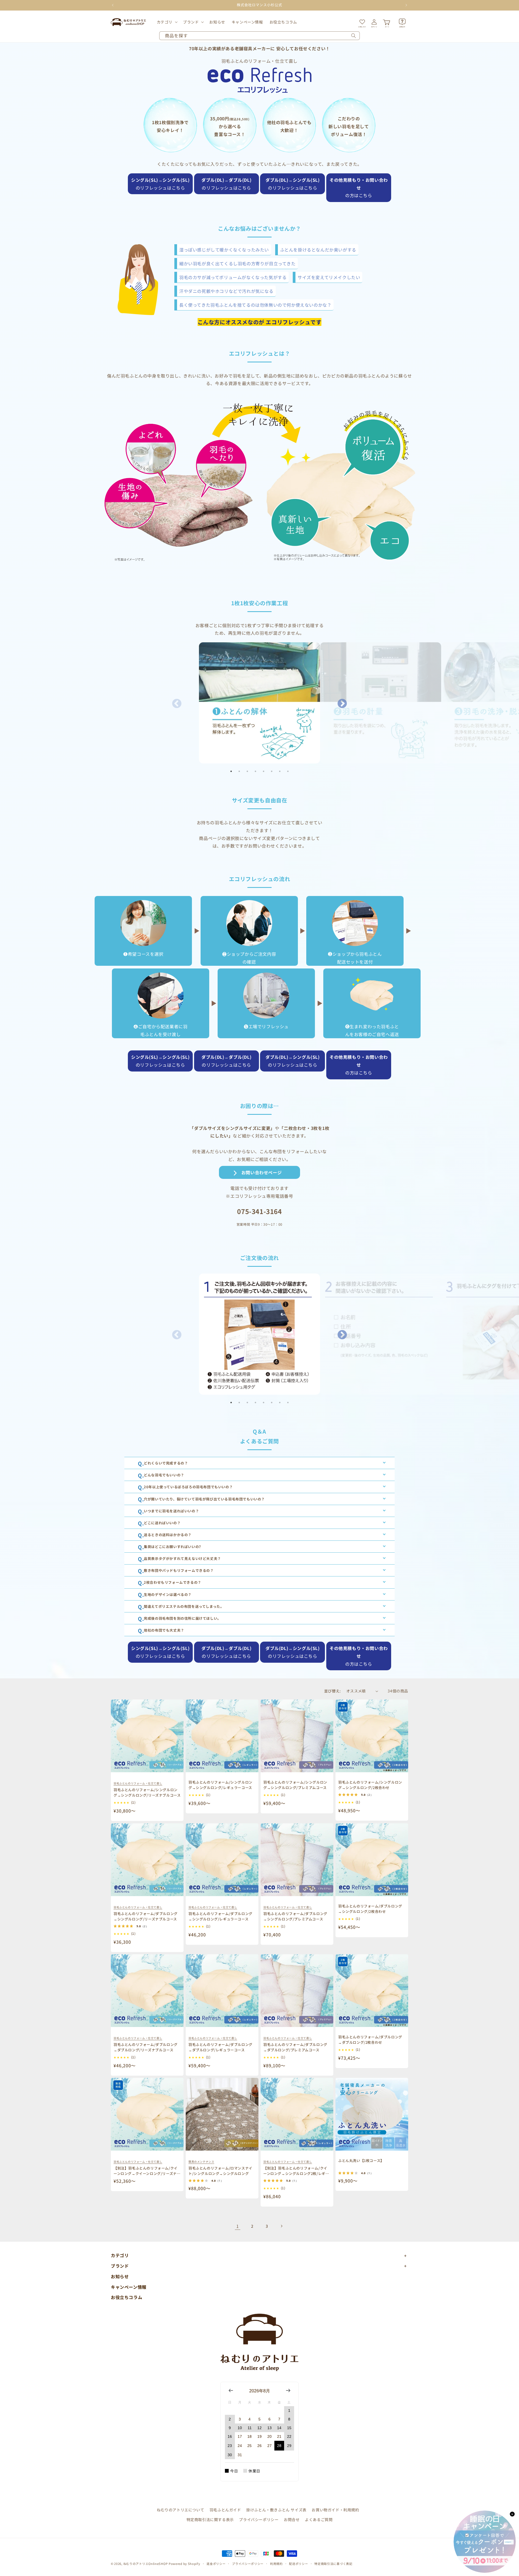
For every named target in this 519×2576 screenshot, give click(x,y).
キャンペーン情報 (129, 2287)
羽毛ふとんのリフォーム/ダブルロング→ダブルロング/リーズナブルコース (146, 2047)
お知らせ (120, 2276)
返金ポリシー (216, 2564)
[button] (167, 22)
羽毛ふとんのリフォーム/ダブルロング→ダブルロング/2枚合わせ (370, 2040)
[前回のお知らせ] (113, 5)
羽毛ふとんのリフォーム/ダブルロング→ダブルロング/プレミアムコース (295, 2047)
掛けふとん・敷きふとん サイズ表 (276, 2510)
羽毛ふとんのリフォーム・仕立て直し (138, 1783)
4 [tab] (255, 771)
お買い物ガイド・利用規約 (335, 2510)
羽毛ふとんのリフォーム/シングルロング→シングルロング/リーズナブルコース (147, 1792)
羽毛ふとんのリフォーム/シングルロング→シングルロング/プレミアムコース (295, 1785)
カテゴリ (165, 22)
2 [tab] (239, 771)
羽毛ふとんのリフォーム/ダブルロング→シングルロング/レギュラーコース (220, 1916)
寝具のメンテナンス (201, 2162)
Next (342, 704)
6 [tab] (272, 771)
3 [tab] (247, 771)
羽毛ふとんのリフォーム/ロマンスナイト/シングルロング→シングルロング (220, 2171)
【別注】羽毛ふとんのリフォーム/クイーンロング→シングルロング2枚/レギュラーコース (296, 2173)
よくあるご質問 (319, 2519)
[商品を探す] (354, 36)
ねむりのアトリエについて (180, 2510)
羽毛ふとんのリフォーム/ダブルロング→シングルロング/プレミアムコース (295, 1916)
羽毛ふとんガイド (225, 2510)
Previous (177, 704)
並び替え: (332, 1691)
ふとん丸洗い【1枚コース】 (361, 2160)
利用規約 (276, 2564)
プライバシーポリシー (259, 2519)
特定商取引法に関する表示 (210, 2519)
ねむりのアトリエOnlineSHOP (146, 2564)
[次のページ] (281, 2226)
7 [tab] (280, 771)
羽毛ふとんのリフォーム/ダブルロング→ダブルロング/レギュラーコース (220, 2047)
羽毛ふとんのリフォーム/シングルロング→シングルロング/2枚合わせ (370, 1785)
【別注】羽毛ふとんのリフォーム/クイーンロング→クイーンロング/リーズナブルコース (147, 2173)
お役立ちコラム (127, 2297)
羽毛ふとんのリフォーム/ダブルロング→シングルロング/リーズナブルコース (146, 1916)
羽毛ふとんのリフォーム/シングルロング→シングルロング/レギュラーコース (220, 1785)
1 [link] (238, 2226)
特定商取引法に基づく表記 (333, 2564)
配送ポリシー (298, 2564)
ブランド (191, 22)
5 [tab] (264, 771)
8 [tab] (288, 771)
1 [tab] (231, 771)
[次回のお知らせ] (406, 5)
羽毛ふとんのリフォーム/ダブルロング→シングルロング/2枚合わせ (370, 1909)
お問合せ (292, 2519)
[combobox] (259, 36)
